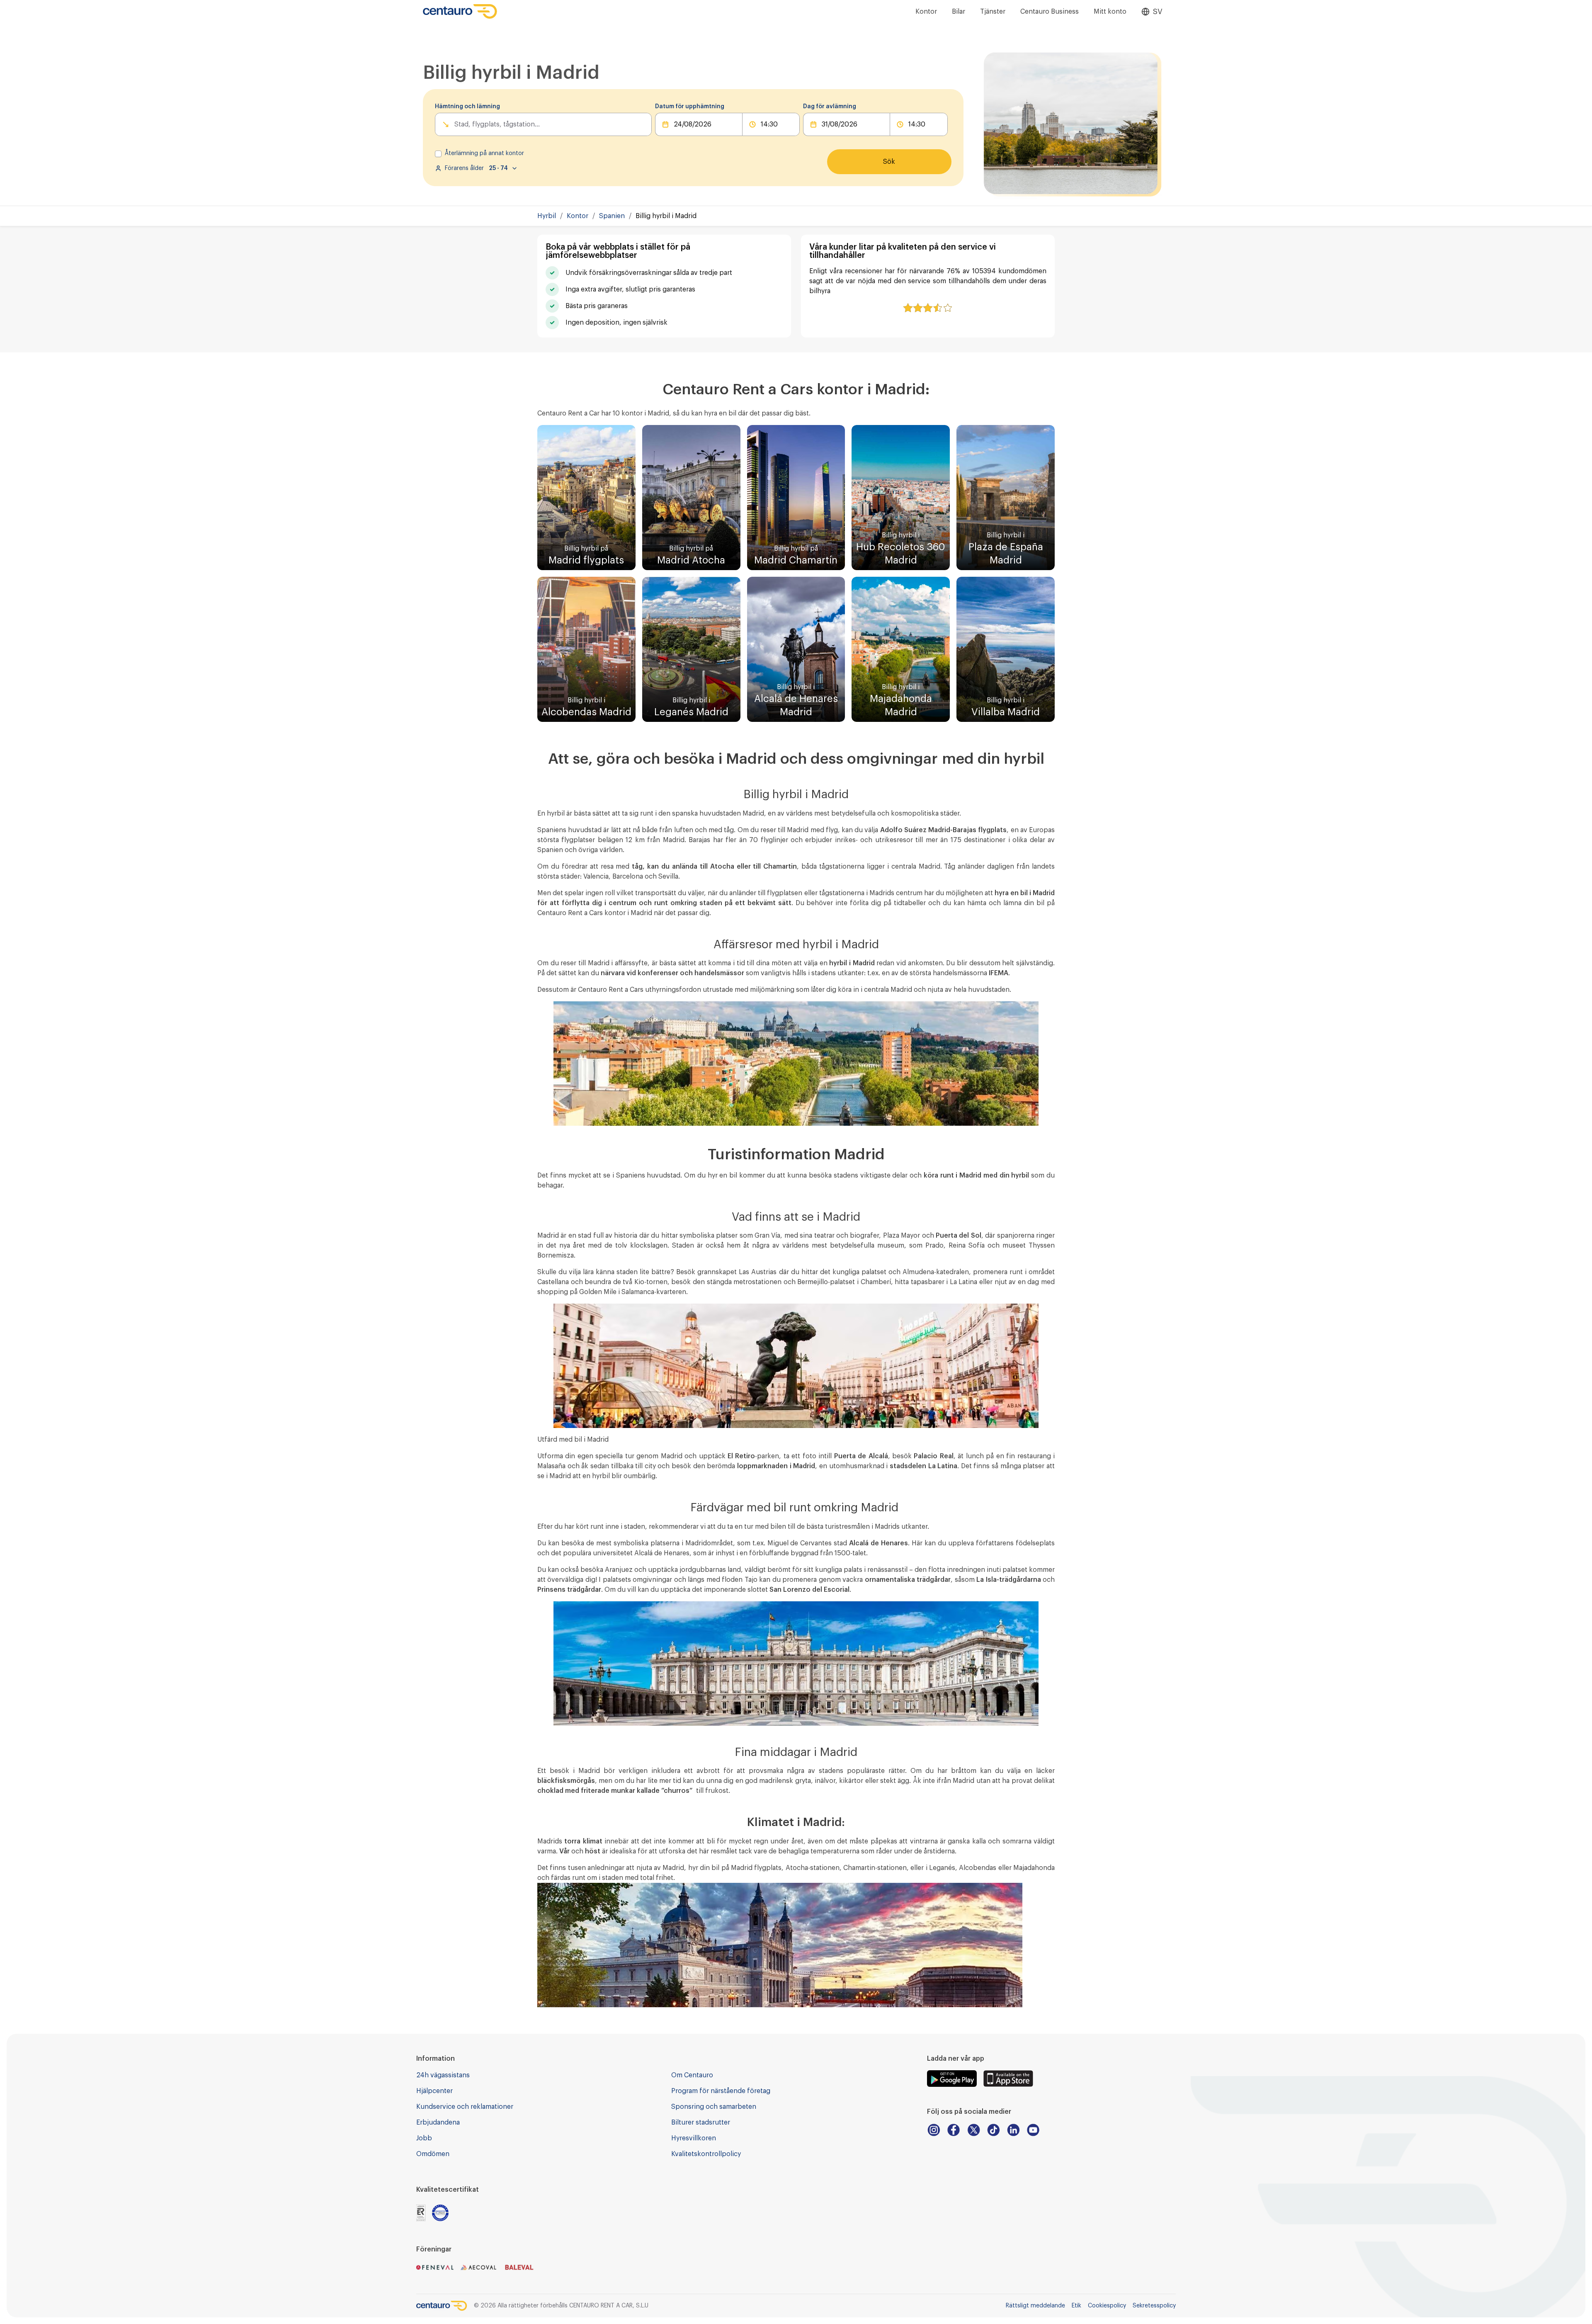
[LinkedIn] (1013, 2130)
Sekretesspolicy (1154, 2306)
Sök (889, 162)
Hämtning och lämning (467, 107)
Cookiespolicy (1107, 2306)
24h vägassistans (443, 2075)
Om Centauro (692, 2075)
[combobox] (455, 124)
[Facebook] (954, 2130)
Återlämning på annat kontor (484, 153)
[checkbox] (438, 154)
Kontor (926, 12)
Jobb (424, 2138)
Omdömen (433, 2154)
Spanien (612, 216)
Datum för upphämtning (690, 107)
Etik (1076, 2306)
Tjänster (993, 12)
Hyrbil (547, 216)
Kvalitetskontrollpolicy (706, 2154)
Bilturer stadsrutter (701, 2122)
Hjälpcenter (434, 2091)
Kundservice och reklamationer (465, 2107)
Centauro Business (1050, 12)
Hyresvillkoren (694, 2138)
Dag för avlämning (830, 107)
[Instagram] (934, 2130)
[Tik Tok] (993, 2130)
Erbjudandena (438, 2122)
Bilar (959, 12)
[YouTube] (1033, 2130)
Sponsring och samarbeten (714, 2107)
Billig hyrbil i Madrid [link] (666, 216)
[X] (973, 2130)
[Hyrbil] (460, 11)
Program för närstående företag (721, 2091)
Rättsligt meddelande (1035, 2306)
